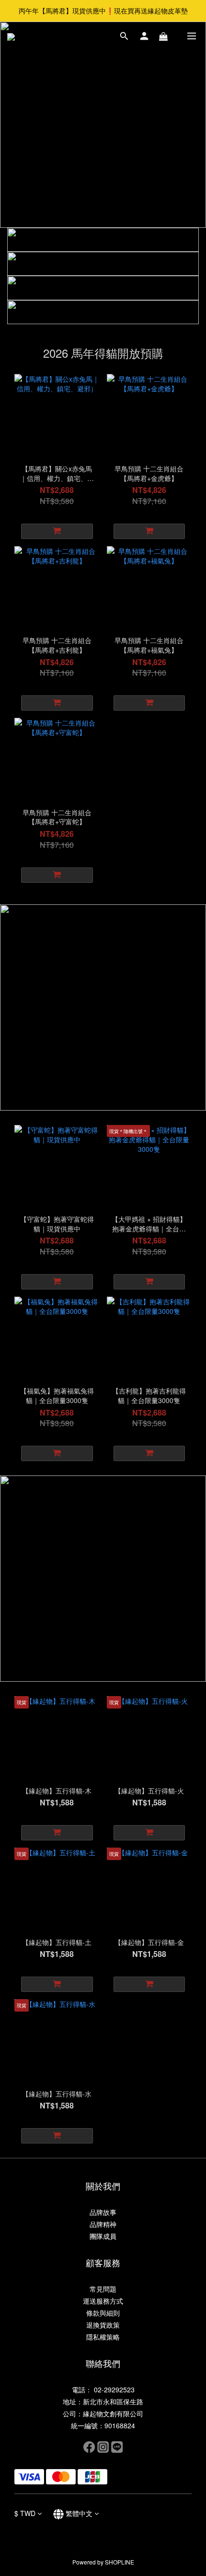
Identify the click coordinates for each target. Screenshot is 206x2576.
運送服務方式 (103, 2301)
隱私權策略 (103, 2337)
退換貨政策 (103, 2325)
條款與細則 (103, 2313)
